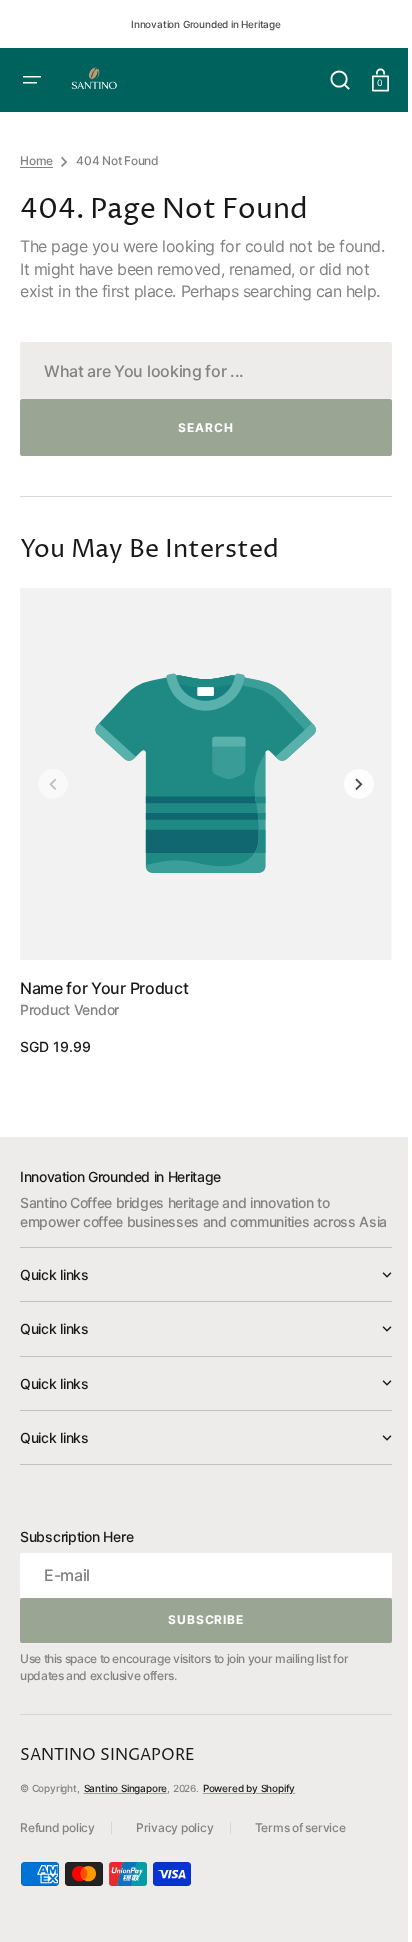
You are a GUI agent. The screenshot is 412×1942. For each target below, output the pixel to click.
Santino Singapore (126, 1830)
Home (36, 160)
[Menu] (32, 80)
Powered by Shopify (249, 1830)
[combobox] (198, 392)
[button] (325, 80)
